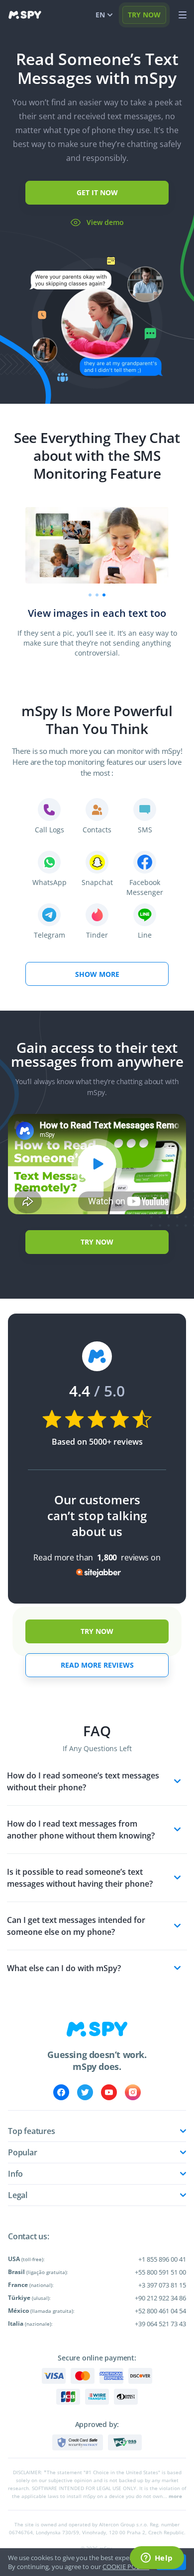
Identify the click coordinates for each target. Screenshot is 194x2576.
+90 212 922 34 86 (160, 2298)
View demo (105, 222)
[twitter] (85, 2092)
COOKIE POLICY (126, 2567)
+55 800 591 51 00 (160, 2272)
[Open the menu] (183, 15)
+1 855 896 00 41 (162, 2259)
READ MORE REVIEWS (97, 1665)
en (100, 15)
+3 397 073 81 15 (162, 2285)
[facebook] (61, 2092)
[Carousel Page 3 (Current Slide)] (104, 595)
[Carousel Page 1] (90, 595)
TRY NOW (144, 15)
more (175, 2496)
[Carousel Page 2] (97, 595)
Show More (97, 974)
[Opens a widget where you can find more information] (157, 2559)
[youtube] (109, 2092)
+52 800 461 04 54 (160, 2311)
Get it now (97, 192)
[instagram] (133, 2092)
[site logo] (25, 15)
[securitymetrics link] (78, 2442)
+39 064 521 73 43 (160, 2324)
